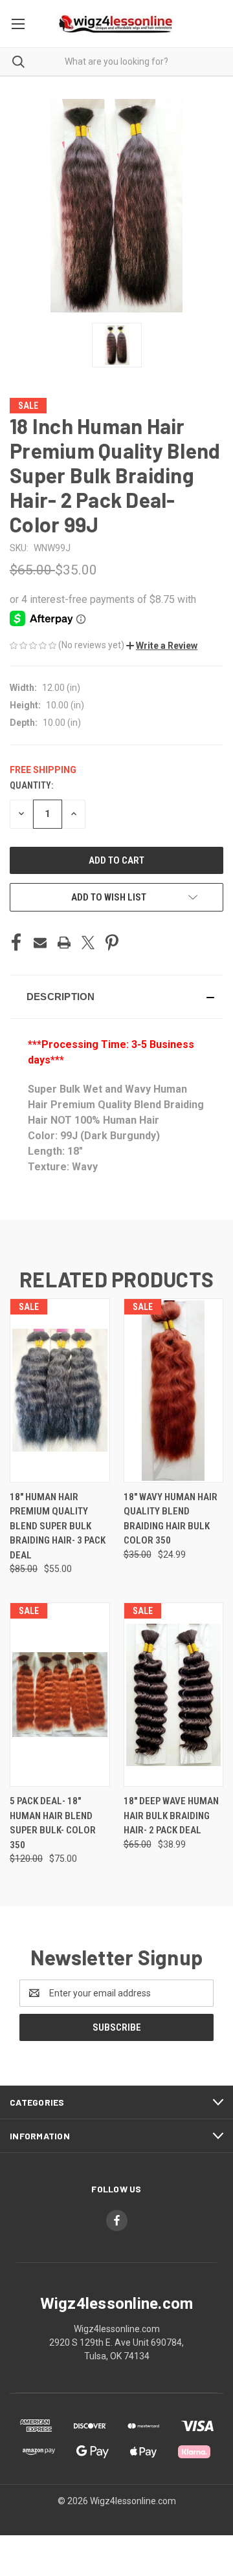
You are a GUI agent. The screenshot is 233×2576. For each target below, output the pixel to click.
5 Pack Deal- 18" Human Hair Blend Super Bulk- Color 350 (53, 1823)
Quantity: (31, 785)
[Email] (40, 943)
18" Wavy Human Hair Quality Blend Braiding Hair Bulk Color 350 (171, 1519)
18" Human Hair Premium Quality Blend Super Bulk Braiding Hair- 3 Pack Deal (58, 1526)
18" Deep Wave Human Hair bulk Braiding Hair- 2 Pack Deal (171, 1816)
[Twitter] (88, 943)
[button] (162, 646)
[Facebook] (16, 943)
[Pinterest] (112, 943)
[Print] (64, 943)
